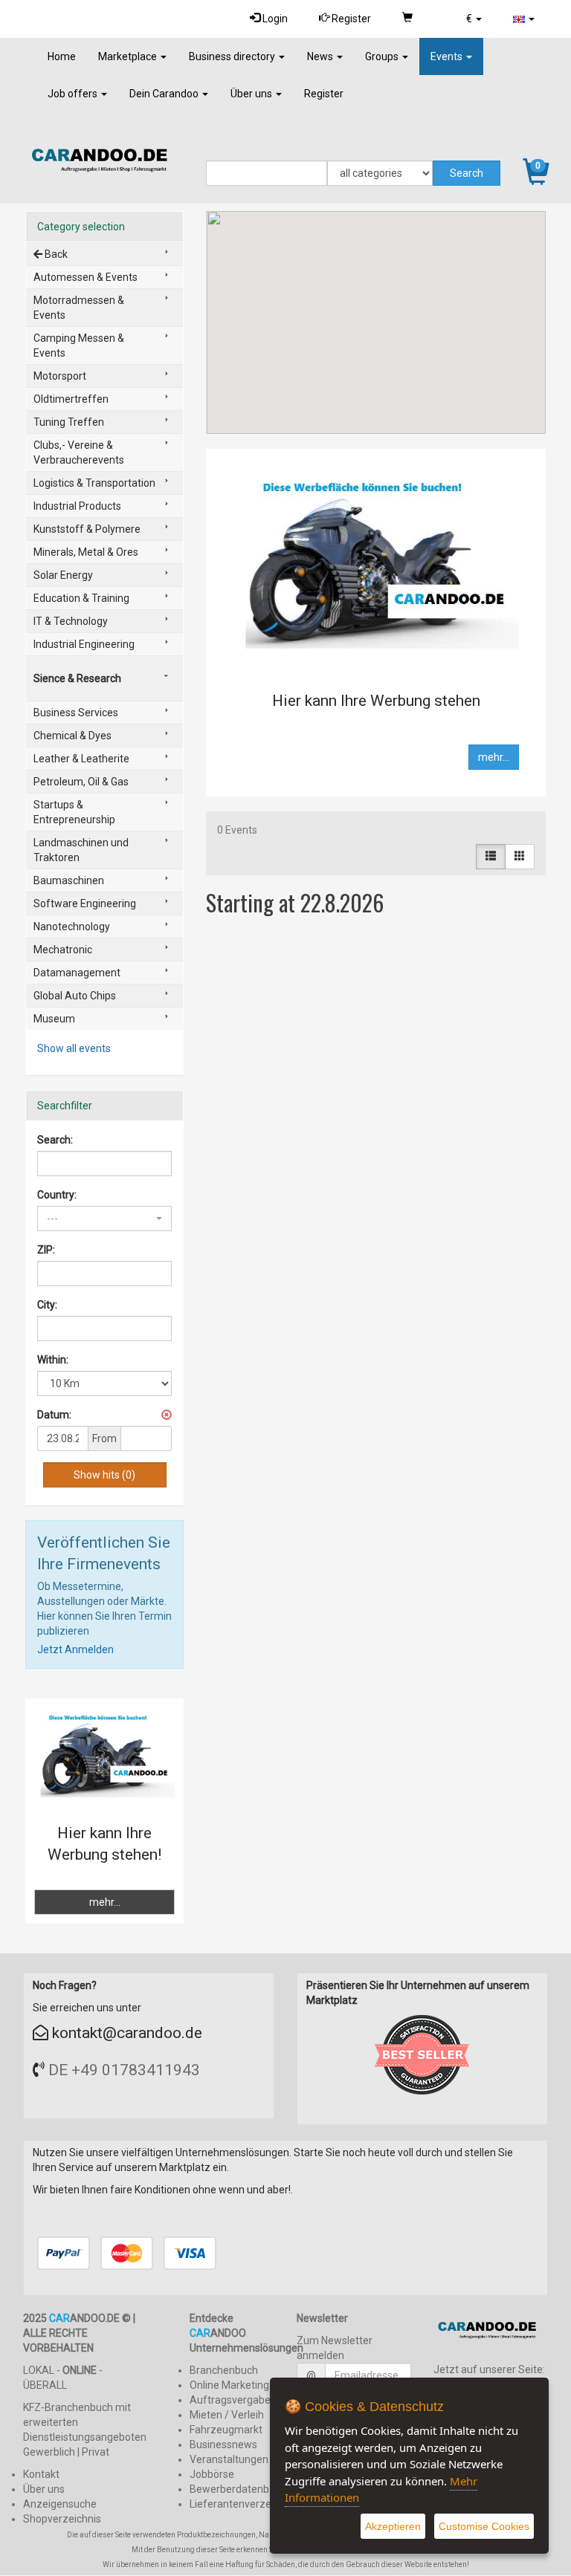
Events (448, 56)
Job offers (74, 94)
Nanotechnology (72, 927)
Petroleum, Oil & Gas (81, 782)
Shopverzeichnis (62, 2519)
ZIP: (46, 1250)
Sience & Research (77, 678)
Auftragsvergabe (230, 2400)
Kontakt (41, 2474)
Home (62, 56)
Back (55, 254)
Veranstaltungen (229, 2459)
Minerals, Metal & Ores (86, 552)
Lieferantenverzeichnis (244, 2504)
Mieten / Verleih (227, 2415)
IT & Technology (71, 621)
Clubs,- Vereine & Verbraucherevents (79, 452)
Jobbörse (212, 2474)
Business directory (233, 56)
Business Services (76, 713)
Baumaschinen (69, 880)
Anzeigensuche (60, 2504)
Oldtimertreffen (71, 399)
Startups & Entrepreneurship (74, 812)
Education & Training (81, 598)
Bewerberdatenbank (238, 2489)
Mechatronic (63, 950)
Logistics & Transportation (94, 483)
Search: (55, 1140)
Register (350, 19)
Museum (54, 1019)
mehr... (494, 757)
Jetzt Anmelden (75, 1649)
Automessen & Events (86, 277)
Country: (57, 1195)
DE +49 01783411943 (124, 2070)
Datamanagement (77, 973)
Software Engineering (85, 903)
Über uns (252, 94)
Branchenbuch (224, 2370)
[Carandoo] (491, 2333)
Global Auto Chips (75, 996)
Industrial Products (77, 506)
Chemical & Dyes (72, 736)
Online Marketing (229, 2385)
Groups (383, 56)
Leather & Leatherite (81, 759)
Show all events (74, 1048)
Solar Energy (63, 575)
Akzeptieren (393, 2526)
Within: (53, 1360)
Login (274, 19)
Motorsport (60, 376)
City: (47, 1305)
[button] (474, 19)
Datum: (54, 1415)
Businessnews (223, 2444)
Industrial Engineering (84, 644)
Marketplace (129, 56)
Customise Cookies (484, 2526)
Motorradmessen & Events (79, 308)
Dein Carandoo (165, 94)
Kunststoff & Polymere (87, 529)
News (321, 56)
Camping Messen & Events (79, 345)
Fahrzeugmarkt (226, 2430)
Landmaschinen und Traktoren (81, 850)
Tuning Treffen (69, 422)
